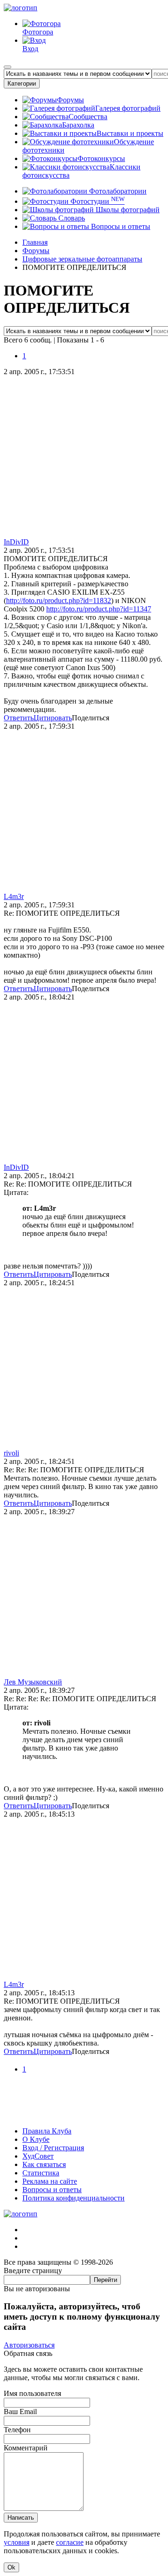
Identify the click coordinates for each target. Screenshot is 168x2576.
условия (17, 2542)
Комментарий (26, 2448)
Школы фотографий (127, 210)
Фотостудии (97, 201)
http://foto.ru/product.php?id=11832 (59, 600)
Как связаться (44, 2164)
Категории (22, 84)
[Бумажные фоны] (84, 2115)
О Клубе (36, 2139)
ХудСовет (38, 2156)
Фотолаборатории (117, 191)
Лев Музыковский (33, 1682)
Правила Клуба (47, 2131)
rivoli (11, 1453)
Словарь (71, 218)
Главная (35, 242)
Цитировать (53, 718)
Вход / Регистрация (53, 2148)
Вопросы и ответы (120, 226)
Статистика (41, 2173)
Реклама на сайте (50, 2181)
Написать (21, 2518)
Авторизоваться (29, 2345)
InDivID (16, 542)
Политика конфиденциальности (73, 2198)
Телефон (17, 2430)
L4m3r (14, 896)
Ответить (19, 718)
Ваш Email (20, 2412)
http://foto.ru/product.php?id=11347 (99, 609)
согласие (70, 2542)
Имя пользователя (32, 2393)
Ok (11, 2567)
